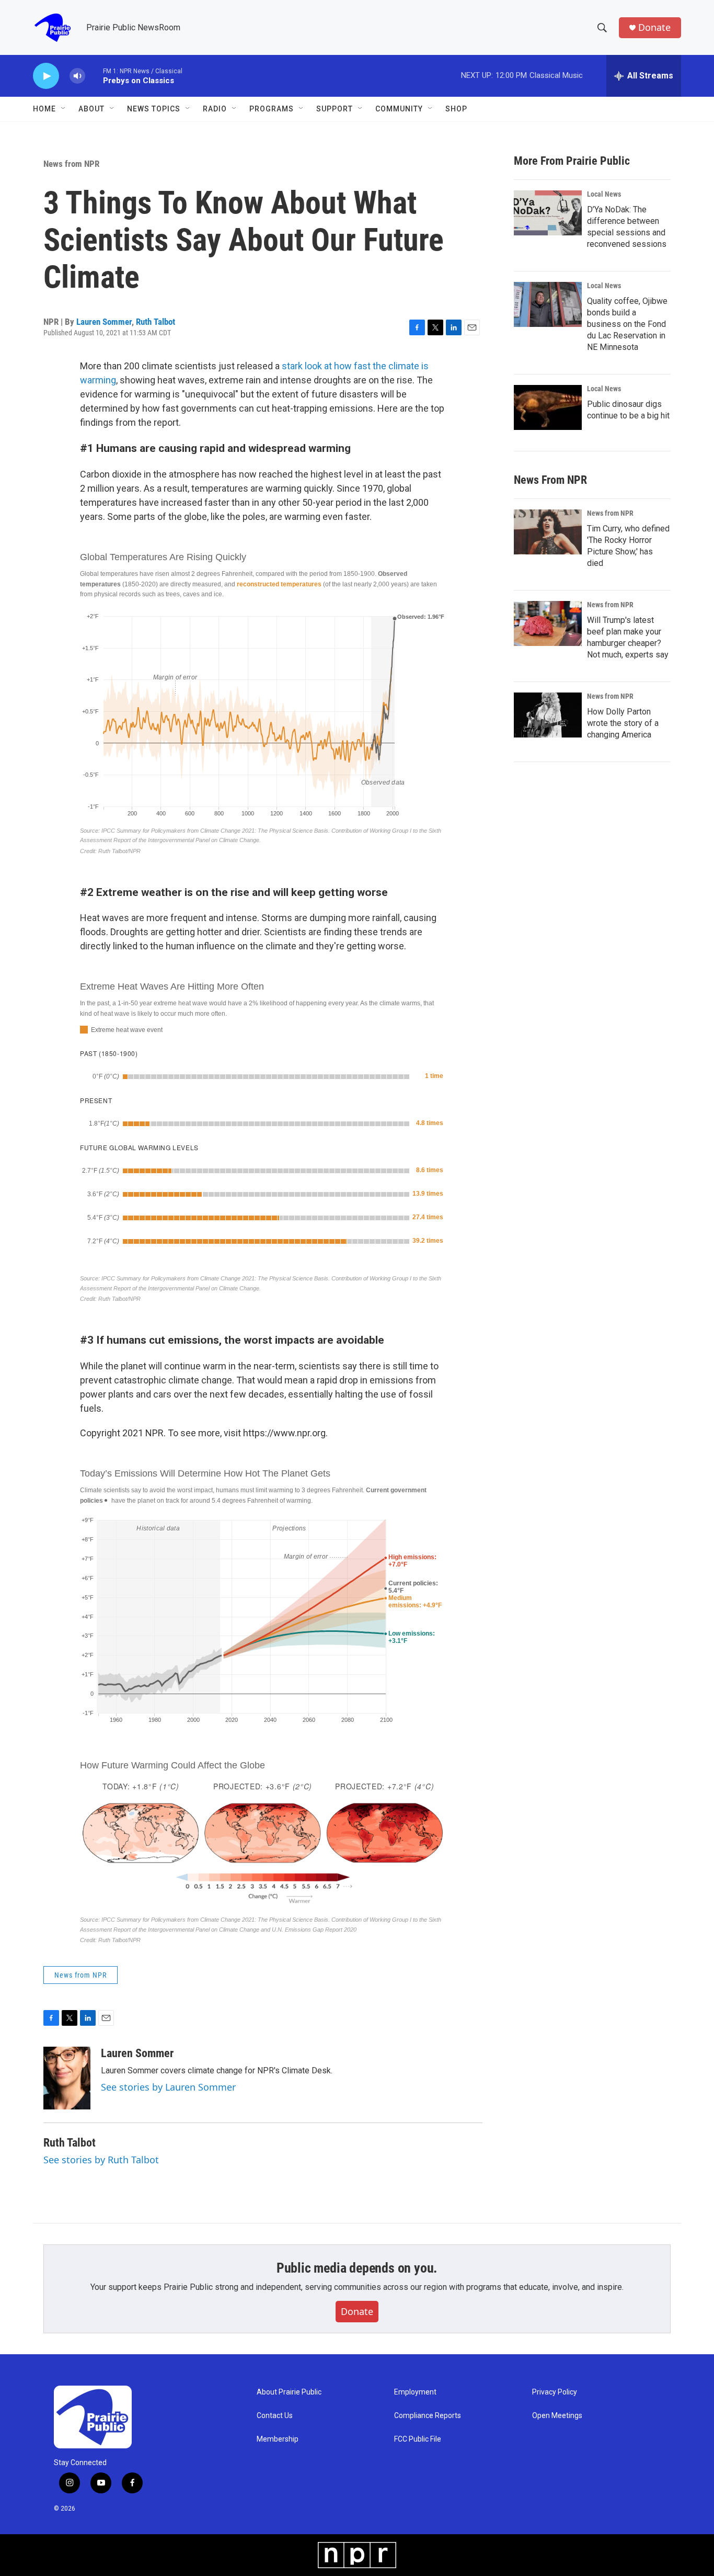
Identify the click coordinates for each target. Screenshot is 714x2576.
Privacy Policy (555, 2392)
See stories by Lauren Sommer (168, 2087)
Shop (456, 109)
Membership (278, 2439)
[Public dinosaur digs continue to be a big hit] (548, 407)
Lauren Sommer (104, 322)
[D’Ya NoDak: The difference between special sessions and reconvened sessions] (548, 213)
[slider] (94, 76)
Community (399, 109)
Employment (415, 2392)
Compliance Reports (428, 2416)
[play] (46, 76)
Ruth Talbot (156, 322)
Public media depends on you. (357, 2268)
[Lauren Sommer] (67, 2078)
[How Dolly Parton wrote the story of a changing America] (548, 715)
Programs (272, 109)
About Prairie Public (289, 2392)
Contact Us (275, 2416)
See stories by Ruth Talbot (101, 2160)
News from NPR (71, 164)
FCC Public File (418, 2439)
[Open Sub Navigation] (64, 109)
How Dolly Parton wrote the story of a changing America (623, 723)
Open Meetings (557, 2416)
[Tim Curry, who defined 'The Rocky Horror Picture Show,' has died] (548, 532)
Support (335, 109)
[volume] (77, 76)
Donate (654, 27)
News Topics (154, 109)
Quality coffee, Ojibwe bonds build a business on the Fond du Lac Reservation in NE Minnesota (627, 324)
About (91, 109)
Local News (604, 194)
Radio (215, 109)
